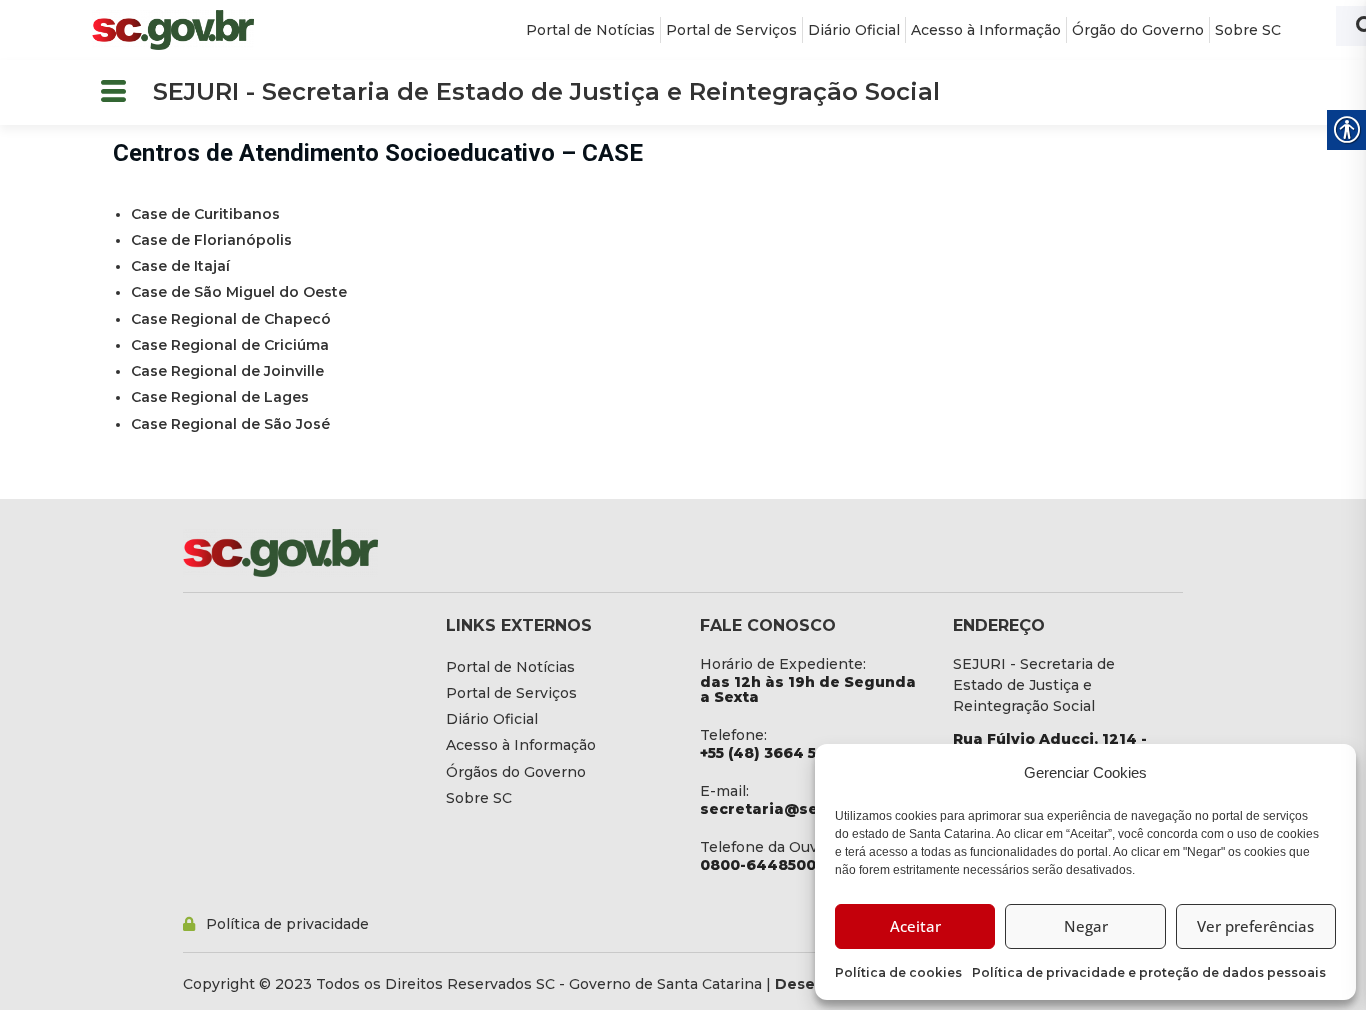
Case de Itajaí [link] (180, 266)
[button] (113, 92)
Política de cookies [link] (898, 972)
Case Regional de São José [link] (230, 424)
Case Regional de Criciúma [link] (230, 345)
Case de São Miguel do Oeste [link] (239, 292)
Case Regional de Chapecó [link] (231, 319)
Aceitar (915, 926)
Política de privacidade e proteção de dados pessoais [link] (1149, 972)
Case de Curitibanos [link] (205, 214)
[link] (173, 30)
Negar (1086, 926)
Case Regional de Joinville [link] (227, 371)
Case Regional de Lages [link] (220, 397)
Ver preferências (1255, 926)
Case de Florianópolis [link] (211, 240)
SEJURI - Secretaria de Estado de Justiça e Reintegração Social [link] (546, 91)
